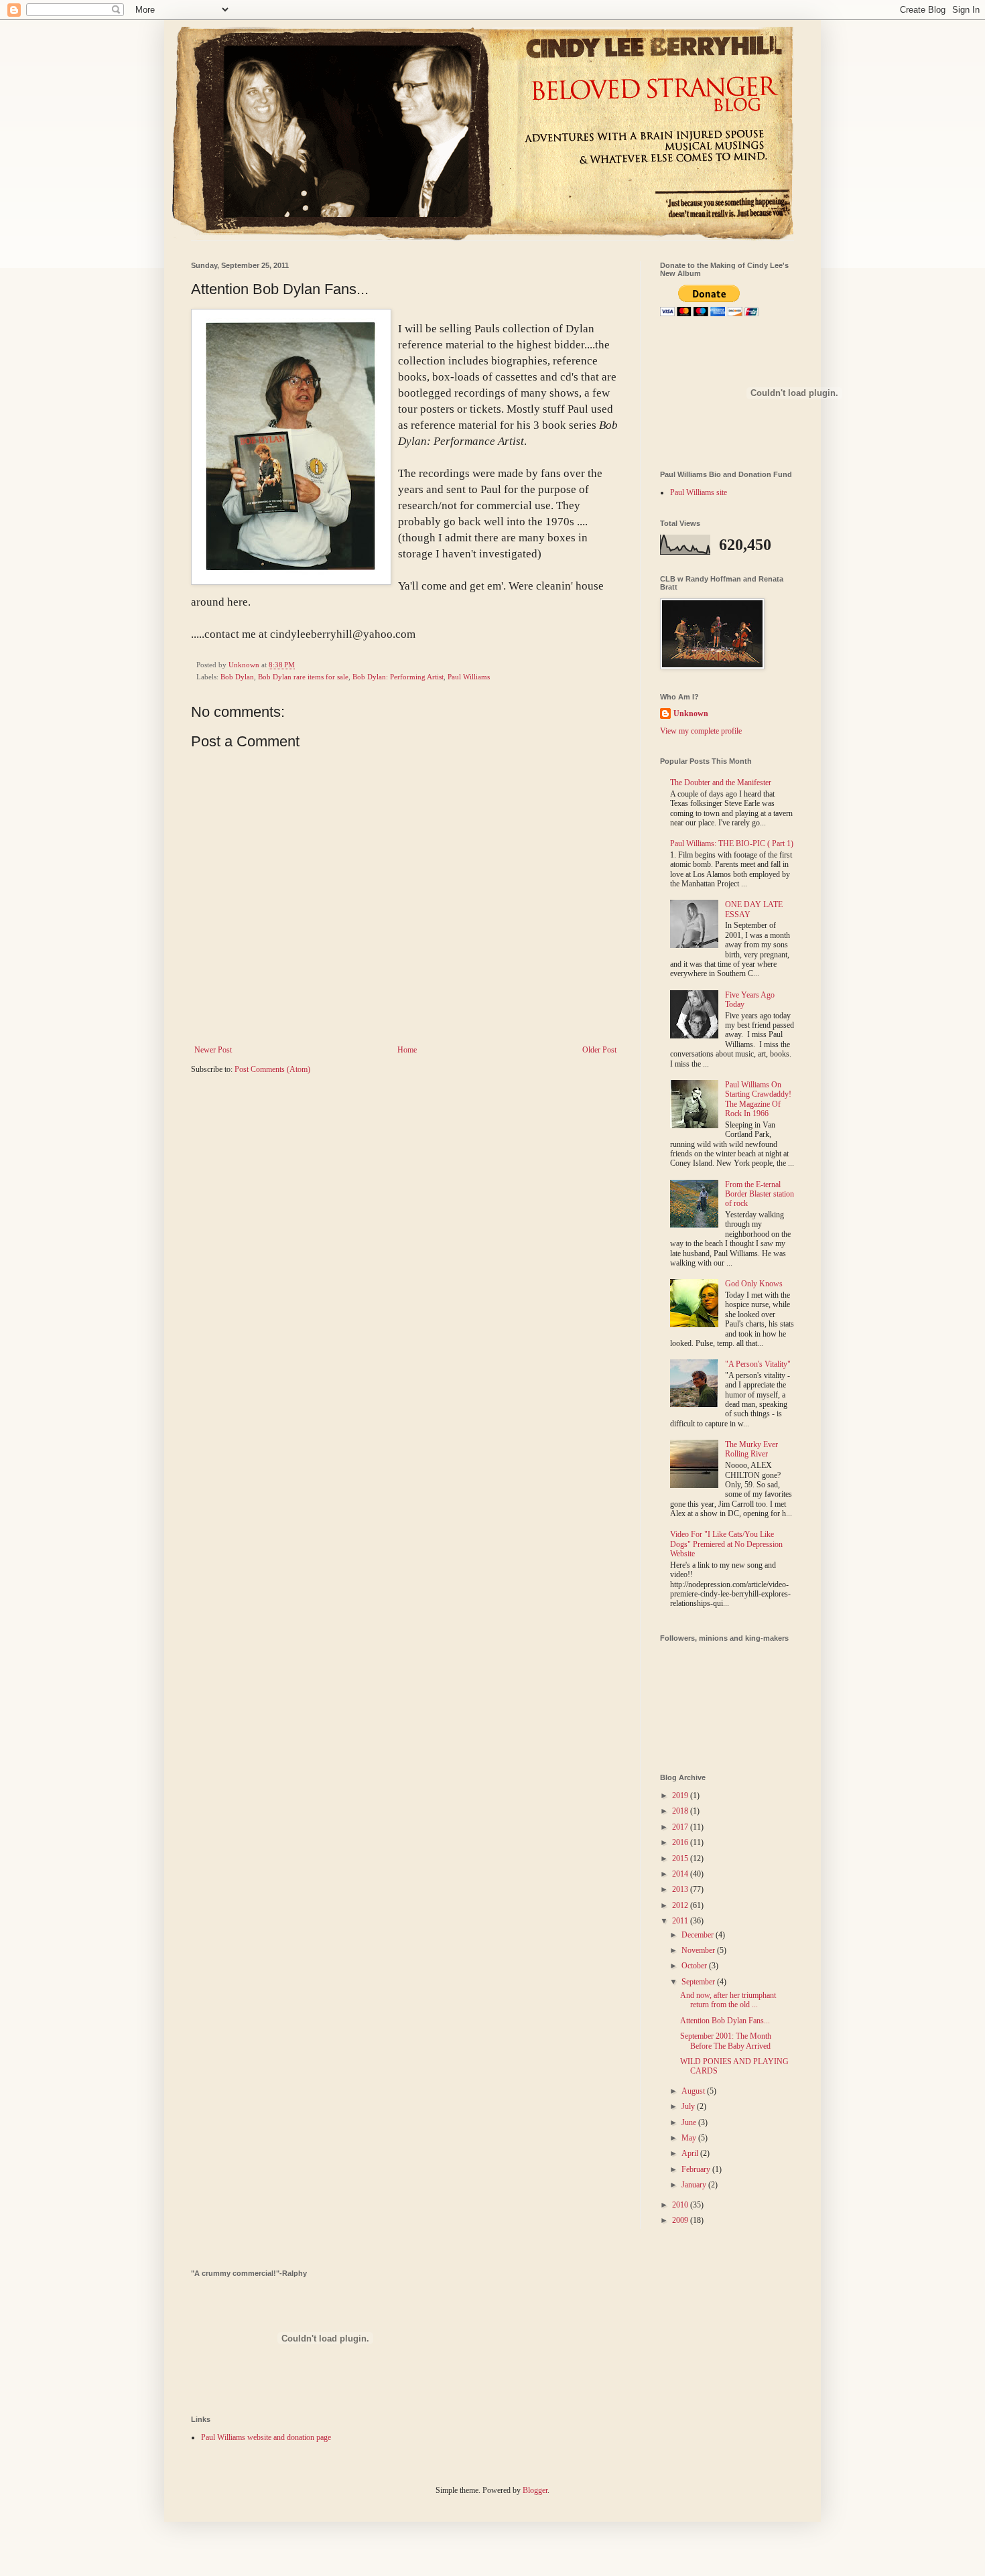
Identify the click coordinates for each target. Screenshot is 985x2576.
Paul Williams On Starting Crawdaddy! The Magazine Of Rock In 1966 (758, 1099)
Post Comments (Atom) (272, 1069)
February (697, 2169)
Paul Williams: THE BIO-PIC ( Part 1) (732, 843)
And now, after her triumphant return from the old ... (728, 2000)
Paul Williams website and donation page (266, 2437)
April (691, 2153)
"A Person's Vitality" (758, 1364)
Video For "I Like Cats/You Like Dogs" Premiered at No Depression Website (726, 1544)
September (699, 1982)
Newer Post (213, 1050)
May (690, 2138)
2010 (681, 2205)
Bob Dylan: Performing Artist (398, 677)
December (699, 1935)
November (699, 1950)
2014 (681, 1874)
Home (407, 1050)
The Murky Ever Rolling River (751, 1449)
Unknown (691, 714)
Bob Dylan (237, 677)
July (689, 2106)
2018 (681, 1811)
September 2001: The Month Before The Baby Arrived (726, 2041)
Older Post (599, 1050)
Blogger (535, 2490)
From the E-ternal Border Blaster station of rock (760, 1194)
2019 (681, 1795)
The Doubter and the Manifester (721, 783)
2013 (681, 1889)
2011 (681, 1921)
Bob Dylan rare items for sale (303, 677)
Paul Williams (469, 677)
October (695, 1966)
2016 (681, 1842)
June (690, 2122)
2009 (681, 2220)
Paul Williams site (699, 492)
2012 (681, 1905)
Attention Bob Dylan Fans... (725, 2021)
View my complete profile (701, 731)
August (694, 2091)
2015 (681, 1858)
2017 (681, 1827)
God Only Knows (754, 1284)
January (695, 2185)
